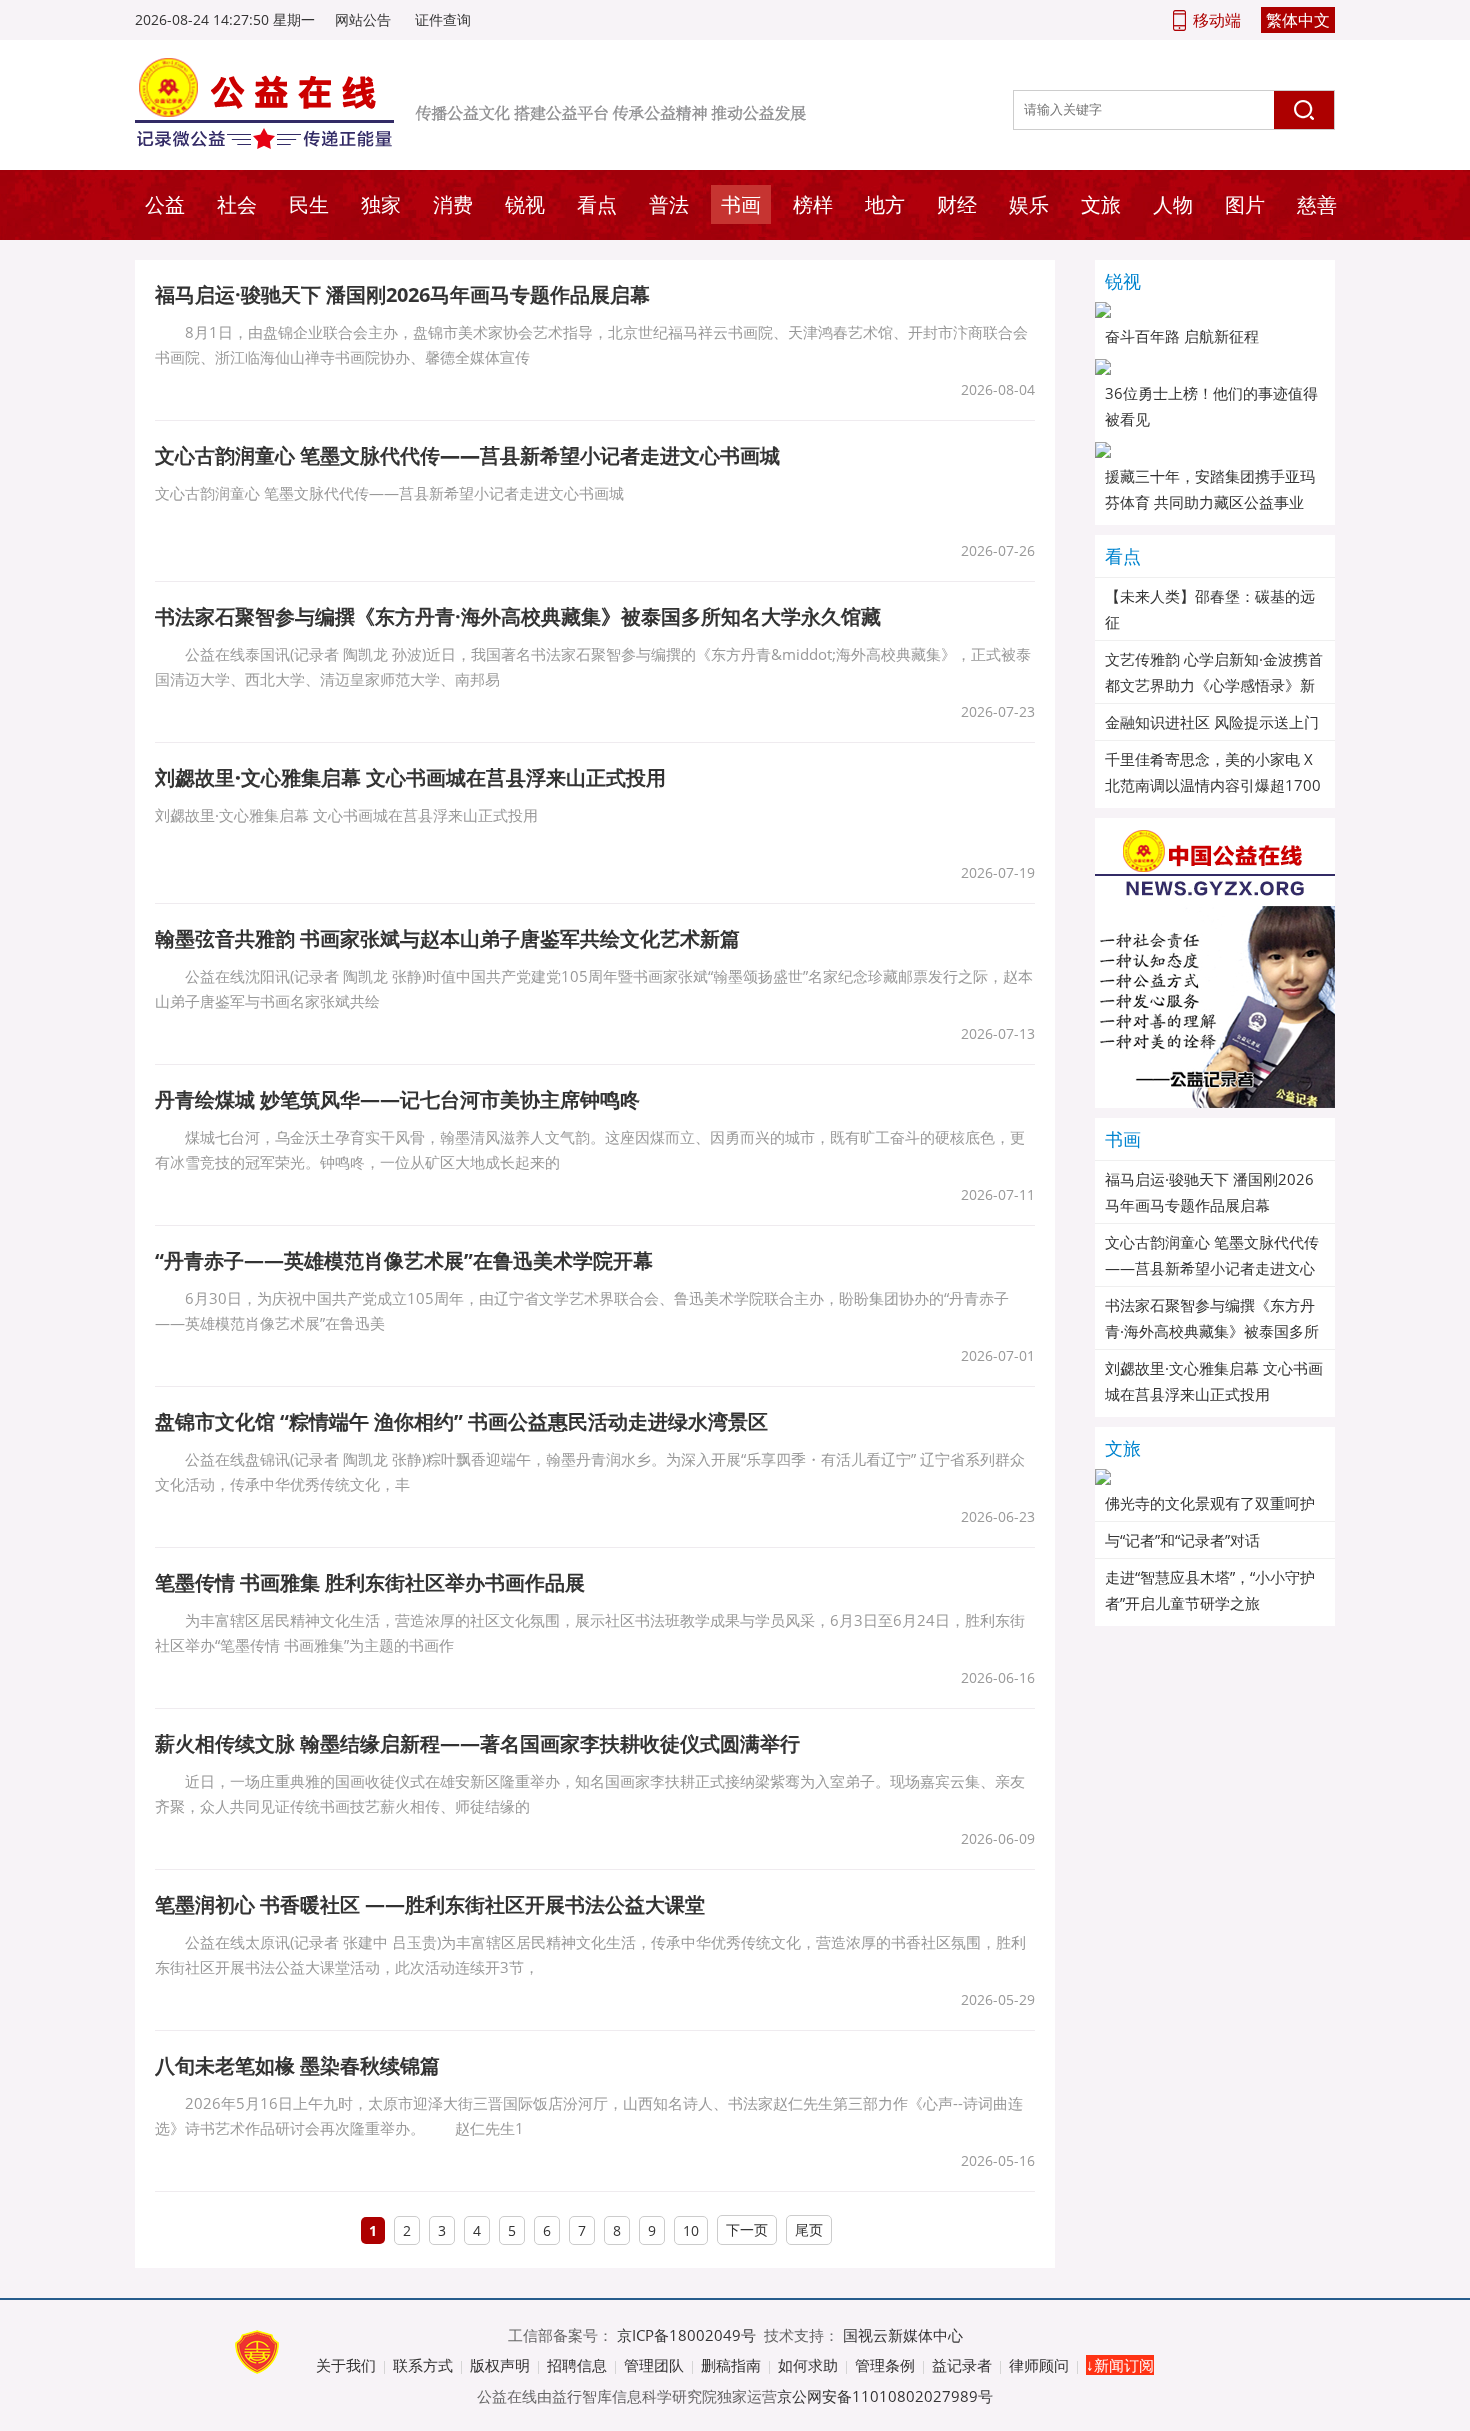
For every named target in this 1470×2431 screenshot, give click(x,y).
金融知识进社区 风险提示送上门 (1212, 722)
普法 (669, 204)
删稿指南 (731, 2365)
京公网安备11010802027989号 (885, 2396)
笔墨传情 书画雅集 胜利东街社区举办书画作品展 (370, 1582)
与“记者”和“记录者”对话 (1182, 1540)
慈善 (1317, 204)
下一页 (747, 2229)
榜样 (813, 204)
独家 (381, 204)
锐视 (525, 204)
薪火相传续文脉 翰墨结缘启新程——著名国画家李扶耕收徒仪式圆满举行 (477, 1743)
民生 (309, 204)
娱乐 (1029, 204)
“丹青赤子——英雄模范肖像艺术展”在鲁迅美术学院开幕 (404, 1260)
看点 (597, 204)
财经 (957, 204)
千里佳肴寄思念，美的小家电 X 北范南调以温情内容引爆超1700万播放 (1213, 785)
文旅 (1101, 204)
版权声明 (500, 2365)
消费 (453, 204)
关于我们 (346, 2365)
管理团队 (654, 2365)
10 (691, 2230)
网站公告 (363, 19)
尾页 (809, 2229)
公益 (165, 204)
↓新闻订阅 (1120, 2365)
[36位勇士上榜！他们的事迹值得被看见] (1215, 367)
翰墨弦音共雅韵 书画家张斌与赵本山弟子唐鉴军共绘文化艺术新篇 (447, 938)
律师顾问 (1039, 2365)
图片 (1245, 204)
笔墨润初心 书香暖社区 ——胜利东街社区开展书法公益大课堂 (430, 1904)
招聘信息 (577, 2365)
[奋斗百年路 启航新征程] (1215, 310)
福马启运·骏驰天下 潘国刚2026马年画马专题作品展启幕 (402, 294)
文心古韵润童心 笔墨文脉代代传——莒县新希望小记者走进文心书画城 (1212, 1268)
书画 (741, 204)
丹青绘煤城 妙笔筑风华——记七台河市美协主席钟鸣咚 (397, 1099)
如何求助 (808, 2365)
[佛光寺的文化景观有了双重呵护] (1215, 1477)
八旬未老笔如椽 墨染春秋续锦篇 (297, 2065)
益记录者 (962, 2365)
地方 (885, 204)
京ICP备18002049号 (686, 2335)
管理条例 (885, 2365)
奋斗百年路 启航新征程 (1182, 336)
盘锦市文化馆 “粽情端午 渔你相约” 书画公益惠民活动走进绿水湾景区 (461, 1421)
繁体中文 (1298, 20)
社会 (237, 204)
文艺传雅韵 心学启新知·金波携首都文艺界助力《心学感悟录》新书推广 (1214, 685)
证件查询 (443, 19)
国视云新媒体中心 (903, 2335)
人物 (1173, 204)
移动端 (1217, 20)
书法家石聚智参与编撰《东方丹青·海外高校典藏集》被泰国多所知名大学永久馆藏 (518, 616)
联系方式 (423, 2365)
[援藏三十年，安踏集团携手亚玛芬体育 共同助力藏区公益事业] (1215, 450)
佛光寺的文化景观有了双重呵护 (1210, 1503)
